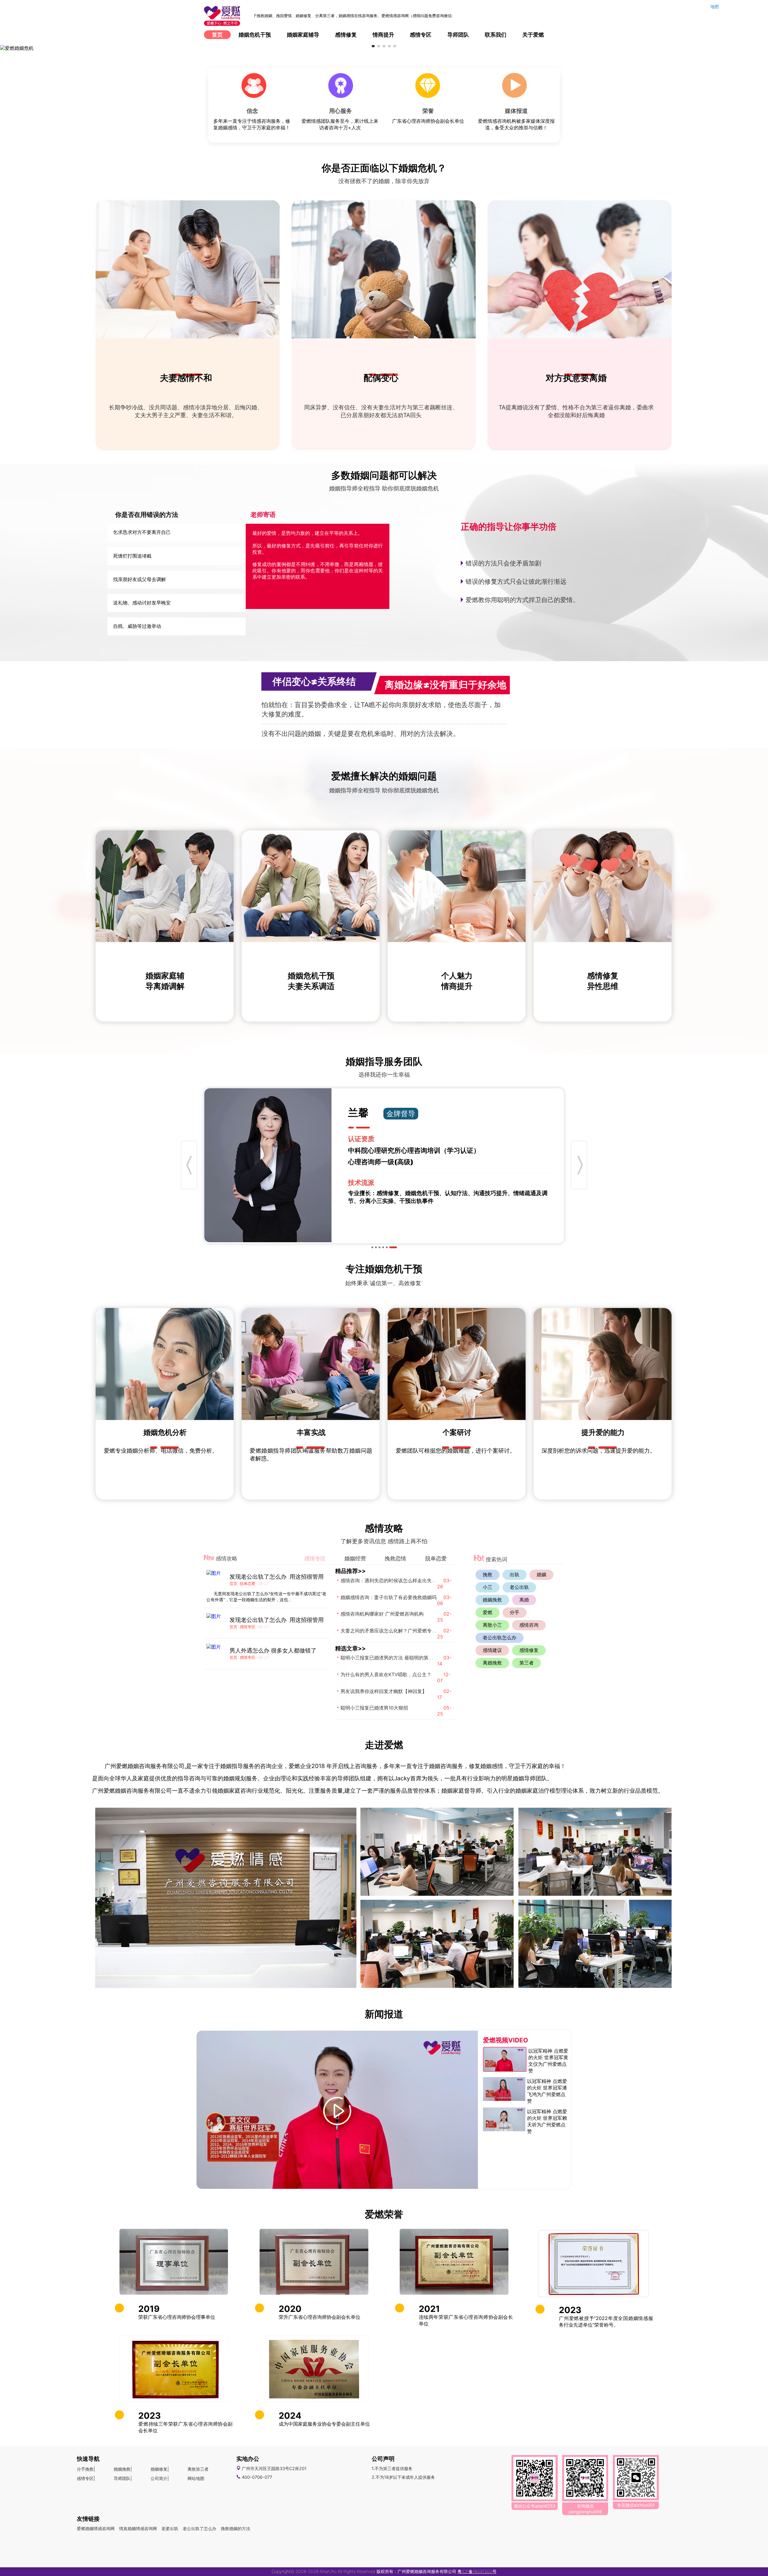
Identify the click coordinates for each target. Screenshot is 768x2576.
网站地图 (196, 2478)
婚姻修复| (160, 2469)
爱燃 (487, 1612)
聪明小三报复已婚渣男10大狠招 (374, 1708)
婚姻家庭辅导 (303, 35)
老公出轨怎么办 (499, 1637)
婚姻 (541, 1574)
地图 (715, 6)
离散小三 (492, 1625)
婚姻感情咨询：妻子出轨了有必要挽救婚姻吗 (388, 1597)
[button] (373, 46)
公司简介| (160, 2478)
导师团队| (123, 2478)
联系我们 (496, 35)
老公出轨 (519, 1587)
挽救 (487, 1574)
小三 (487, 1587)
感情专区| (86, 2478)
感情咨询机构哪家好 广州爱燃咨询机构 (382, 1614)
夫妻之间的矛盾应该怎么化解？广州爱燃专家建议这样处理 (403, 1631)
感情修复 (346, 35)
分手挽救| (86, 2469)
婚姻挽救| (123, 2469)
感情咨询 (529, 1625)
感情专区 (421, 35)
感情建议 (492, 1650)
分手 (514, 1612)
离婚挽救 (492, 1663)
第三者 (526, 1663)
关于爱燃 (533, 35)
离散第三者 (198, 2469)
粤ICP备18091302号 (477, 2571)
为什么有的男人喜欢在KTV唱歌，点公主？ (386, 1674)
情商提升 (383, 35)
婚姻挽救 (492, 1600)
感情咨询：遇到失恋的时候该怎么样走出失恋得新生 (396, 1580)
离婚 (524, 1600)
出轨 (514, 1574)
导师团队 (458, 35)
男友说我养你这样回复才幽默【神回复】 (384, 1691)
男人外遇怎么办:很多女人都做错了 (273, 1650)
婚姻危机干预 (255, 35)
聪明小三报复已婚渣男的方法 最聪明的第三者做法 (394, 1658)
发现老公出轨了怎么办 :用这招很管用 (277, 1577)
